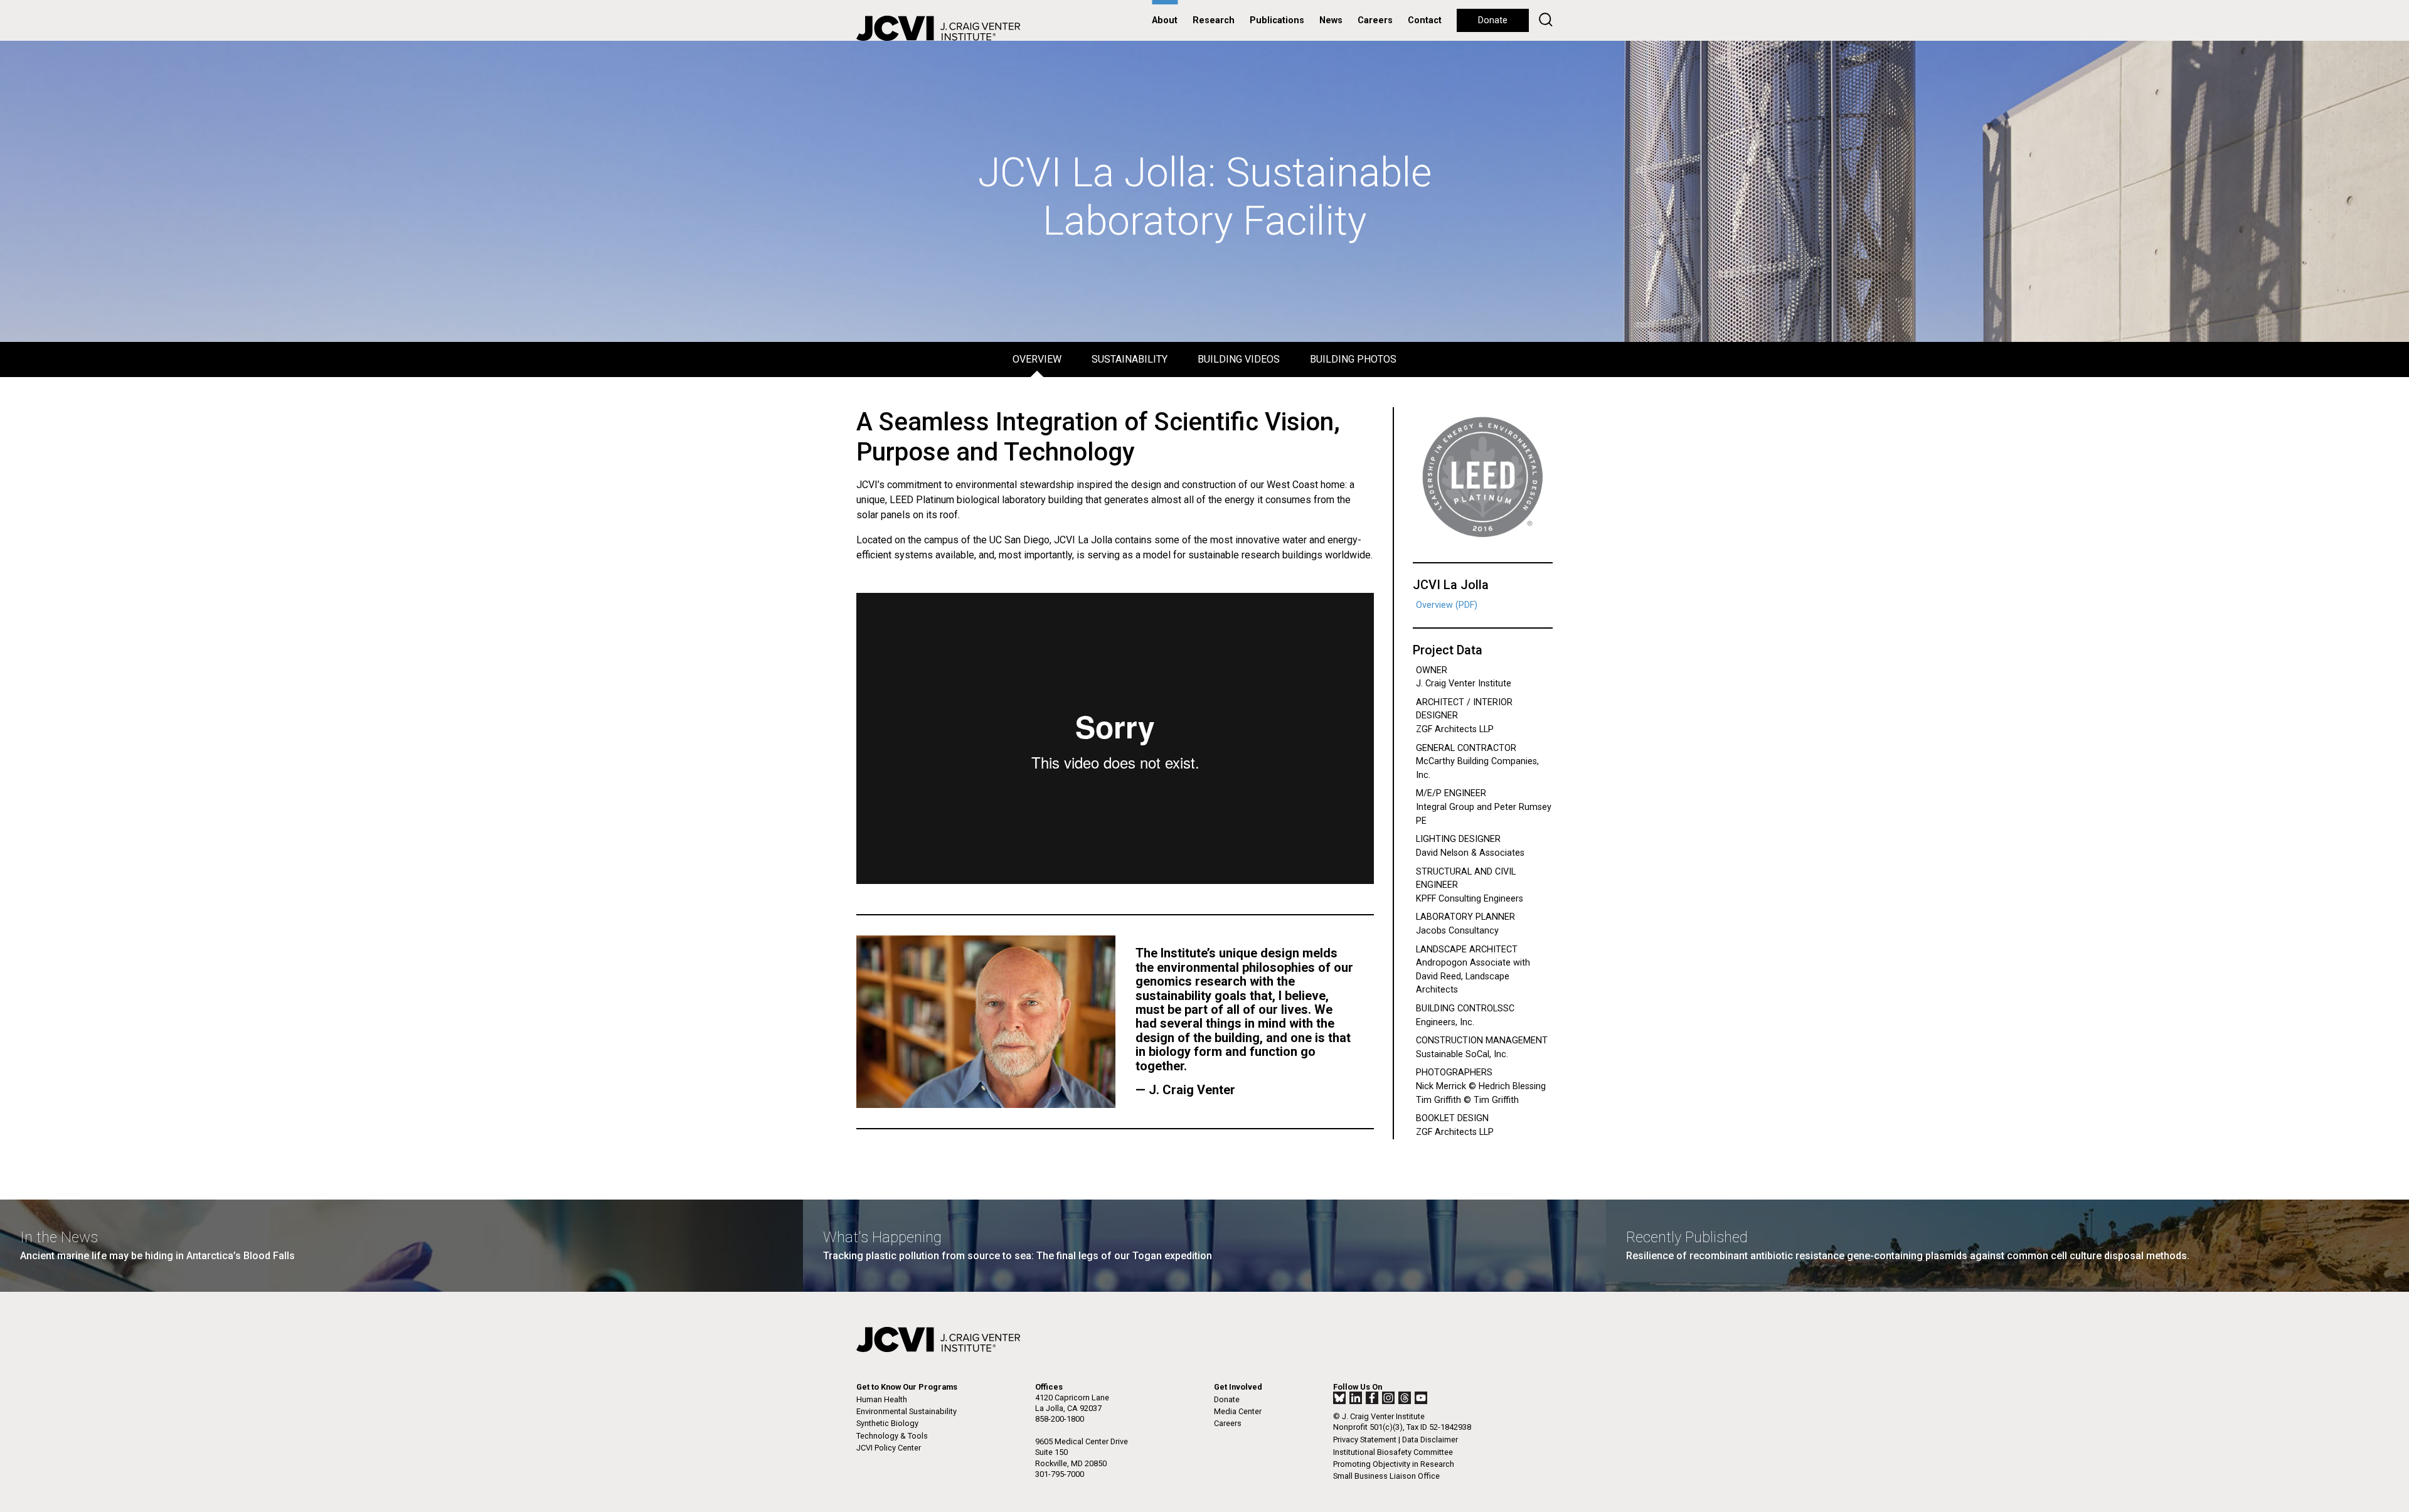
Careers (1375, 20)
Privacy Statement (1365, 1440)
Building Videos (1239, 359)
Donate (1493, 20)
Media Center (1238, 1411)
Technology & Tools (892, 1436)
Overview (1037, 359)
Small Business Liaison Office (1386, 1476)
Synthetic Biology (887, 1423)
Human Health (882, 1399)
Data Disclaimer (1430, 1440)
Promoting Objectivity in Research (1394, 1464)
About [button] (1165, 20)
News (1331, 20)
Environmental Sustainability (907, 1411)
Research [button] (1214, 20)
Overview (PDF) (1447, 605)
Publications (1277, 20)
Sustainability (1130, 359)
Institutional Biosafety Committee (1393, 1452)
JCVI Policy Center (889, 1448)
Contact (1425, 20)
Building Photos (1353, 359)
